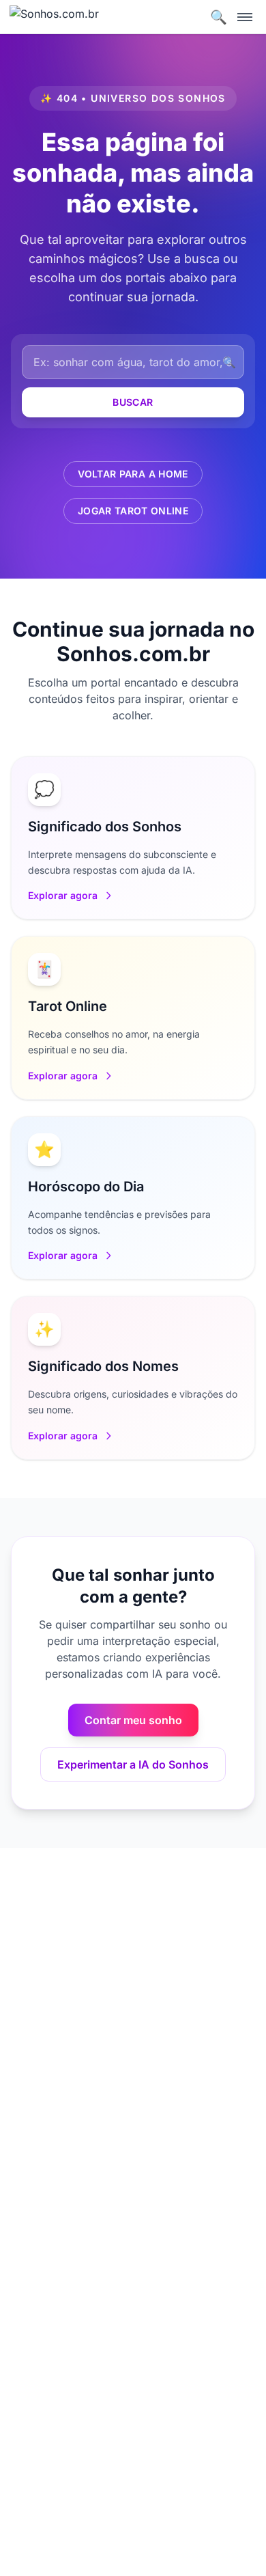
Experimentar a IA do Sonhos (133, 1764)
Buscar (133, 402)
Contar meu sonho (133, 1720)
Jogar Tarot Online (133, 511)
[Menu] (245, 17)
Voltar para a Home (133, 474)
